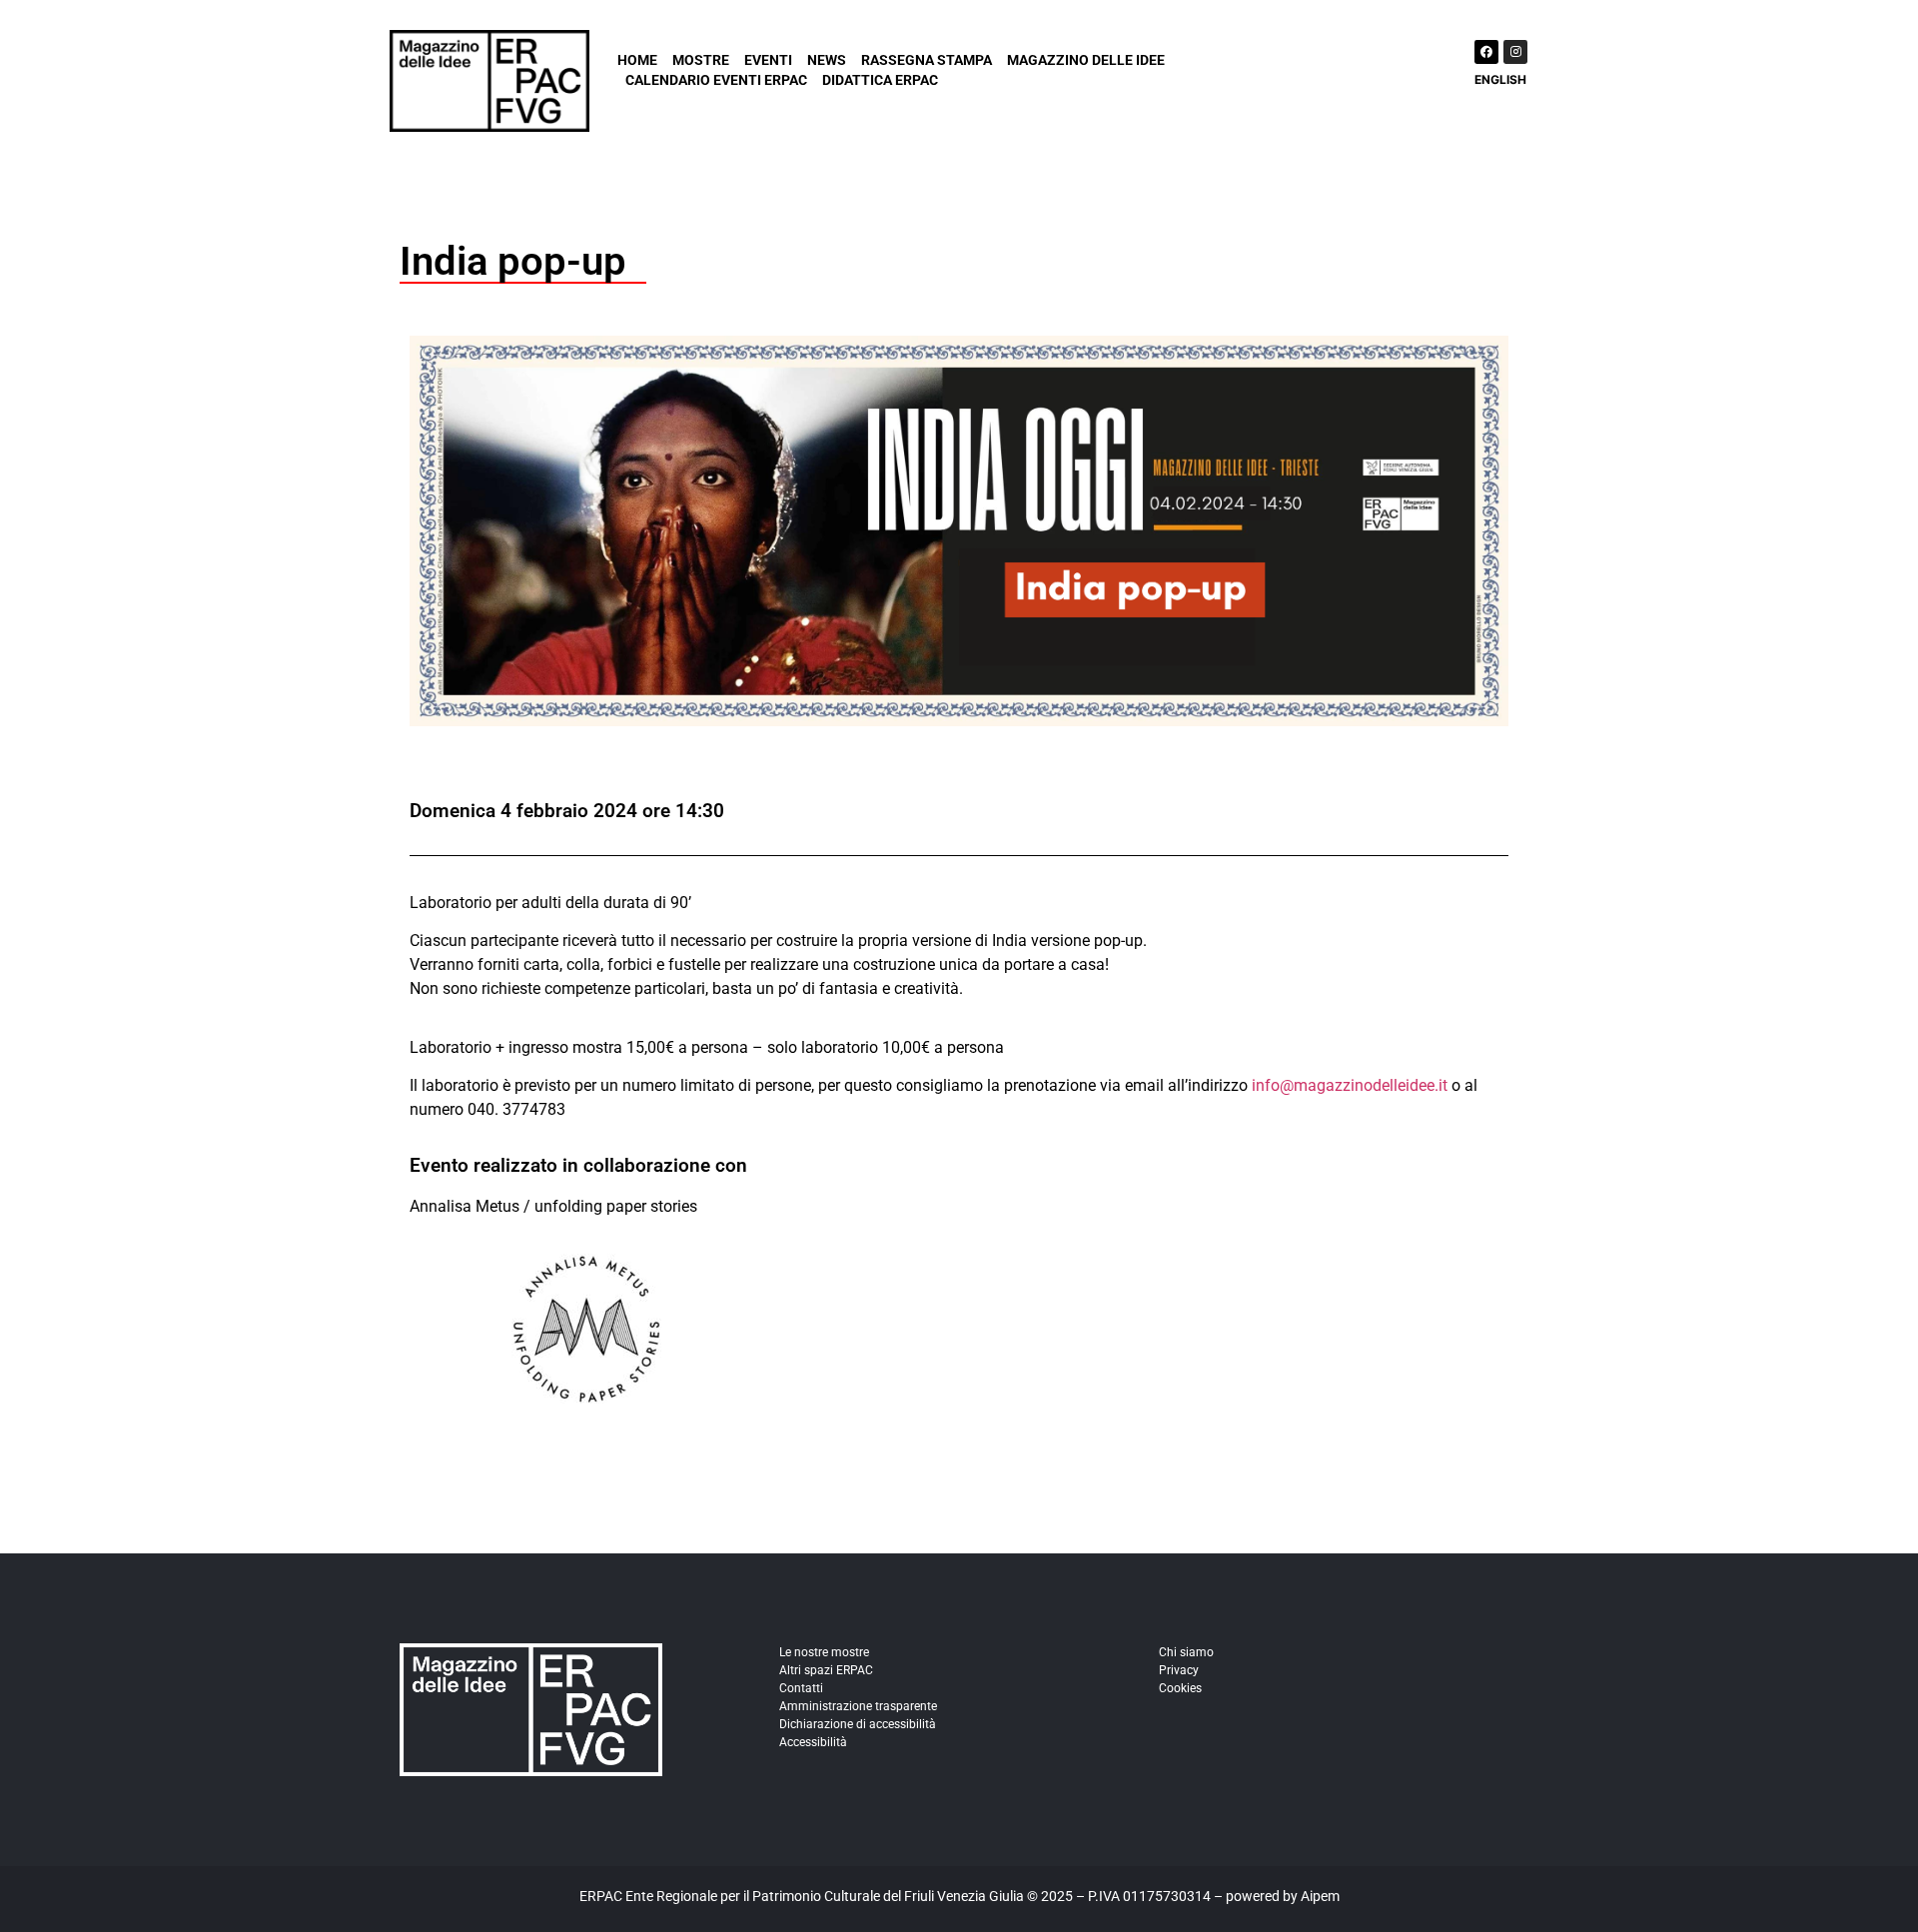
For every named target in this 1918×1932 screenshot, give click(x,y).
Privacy (1179, 1670)
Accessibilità (813, 1742)
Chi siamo (1186, 1652)
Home (637, 60)
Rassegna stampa (927, 60)
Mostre (701, 60)
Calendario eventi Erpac (716, 80)
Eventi (768, 60)
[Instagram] (1515, 52)
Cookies (1180, 1688)
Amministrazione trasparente (858, 1706)
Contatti (801, 1688)
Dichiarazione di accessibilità (858, 1724)
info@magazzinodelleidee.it (1350, 1085)
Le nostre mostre (824, 1652)
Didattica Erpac (880, 80)
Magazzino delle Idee (1086, 60)
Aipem (1320, 1896)
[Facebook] (1486, 52)
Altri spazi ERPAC (826, 1670)
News (827, 60)
